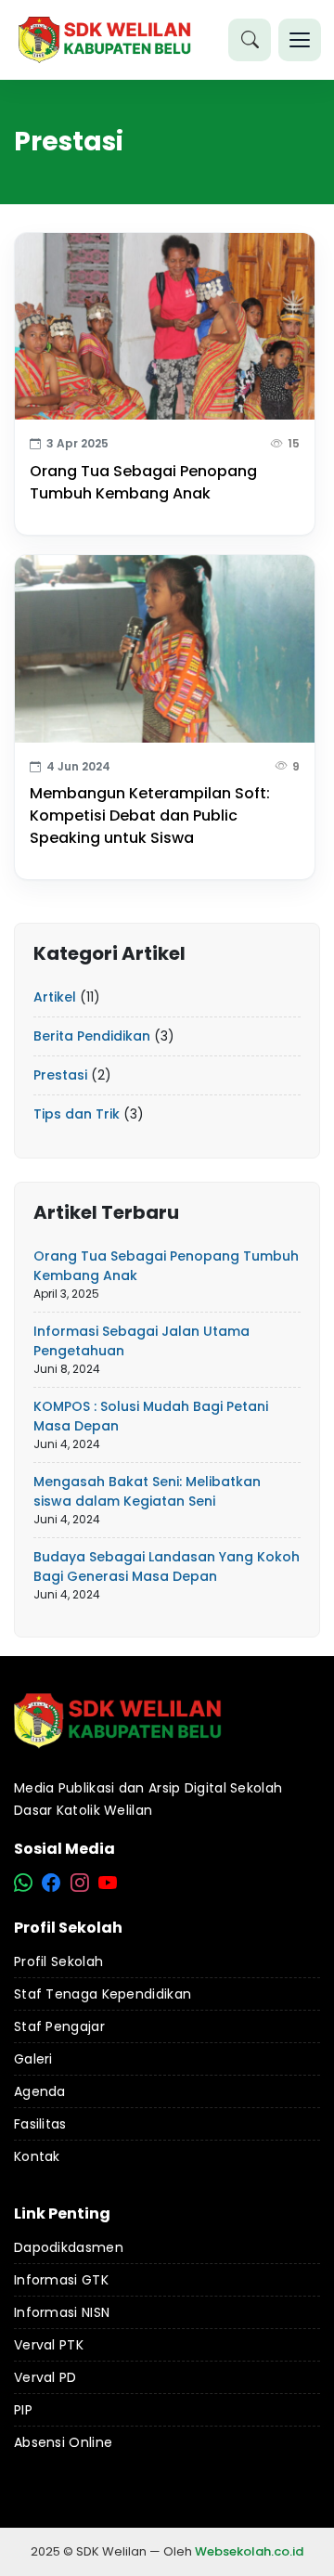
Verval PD (45, 2377)
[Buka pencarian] (250, 40)
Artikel (55, 997)
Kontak (37, 2156)
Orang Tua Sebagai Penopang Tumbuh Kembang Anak (143, 482)
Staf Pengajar (59, 2026)
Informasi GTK (61, 2280)
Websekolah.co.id (249, 2551)
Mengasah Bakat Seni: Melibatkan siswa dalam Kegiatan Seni (147, 1491)
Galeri (33, 2059)
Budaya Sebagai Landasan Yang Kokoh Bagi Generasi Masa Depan (167, 1566)
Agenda (40, 2091)
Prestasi (60, 1075)
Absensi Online (63, 2442)
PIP (23, 2410)
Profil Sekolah (58, 1961)
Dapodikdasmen (69, 2247)
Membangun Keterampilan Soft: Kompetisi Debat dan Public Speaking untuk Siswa (150, 816)
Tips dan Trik (77, 1114)
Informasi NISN (62, 2312)
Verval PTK (49, 2345)
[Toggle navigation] (300, 40)
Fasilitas (40, 2124)
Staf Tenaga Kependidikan (103, 1994)
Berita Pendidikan (92, 1036)
